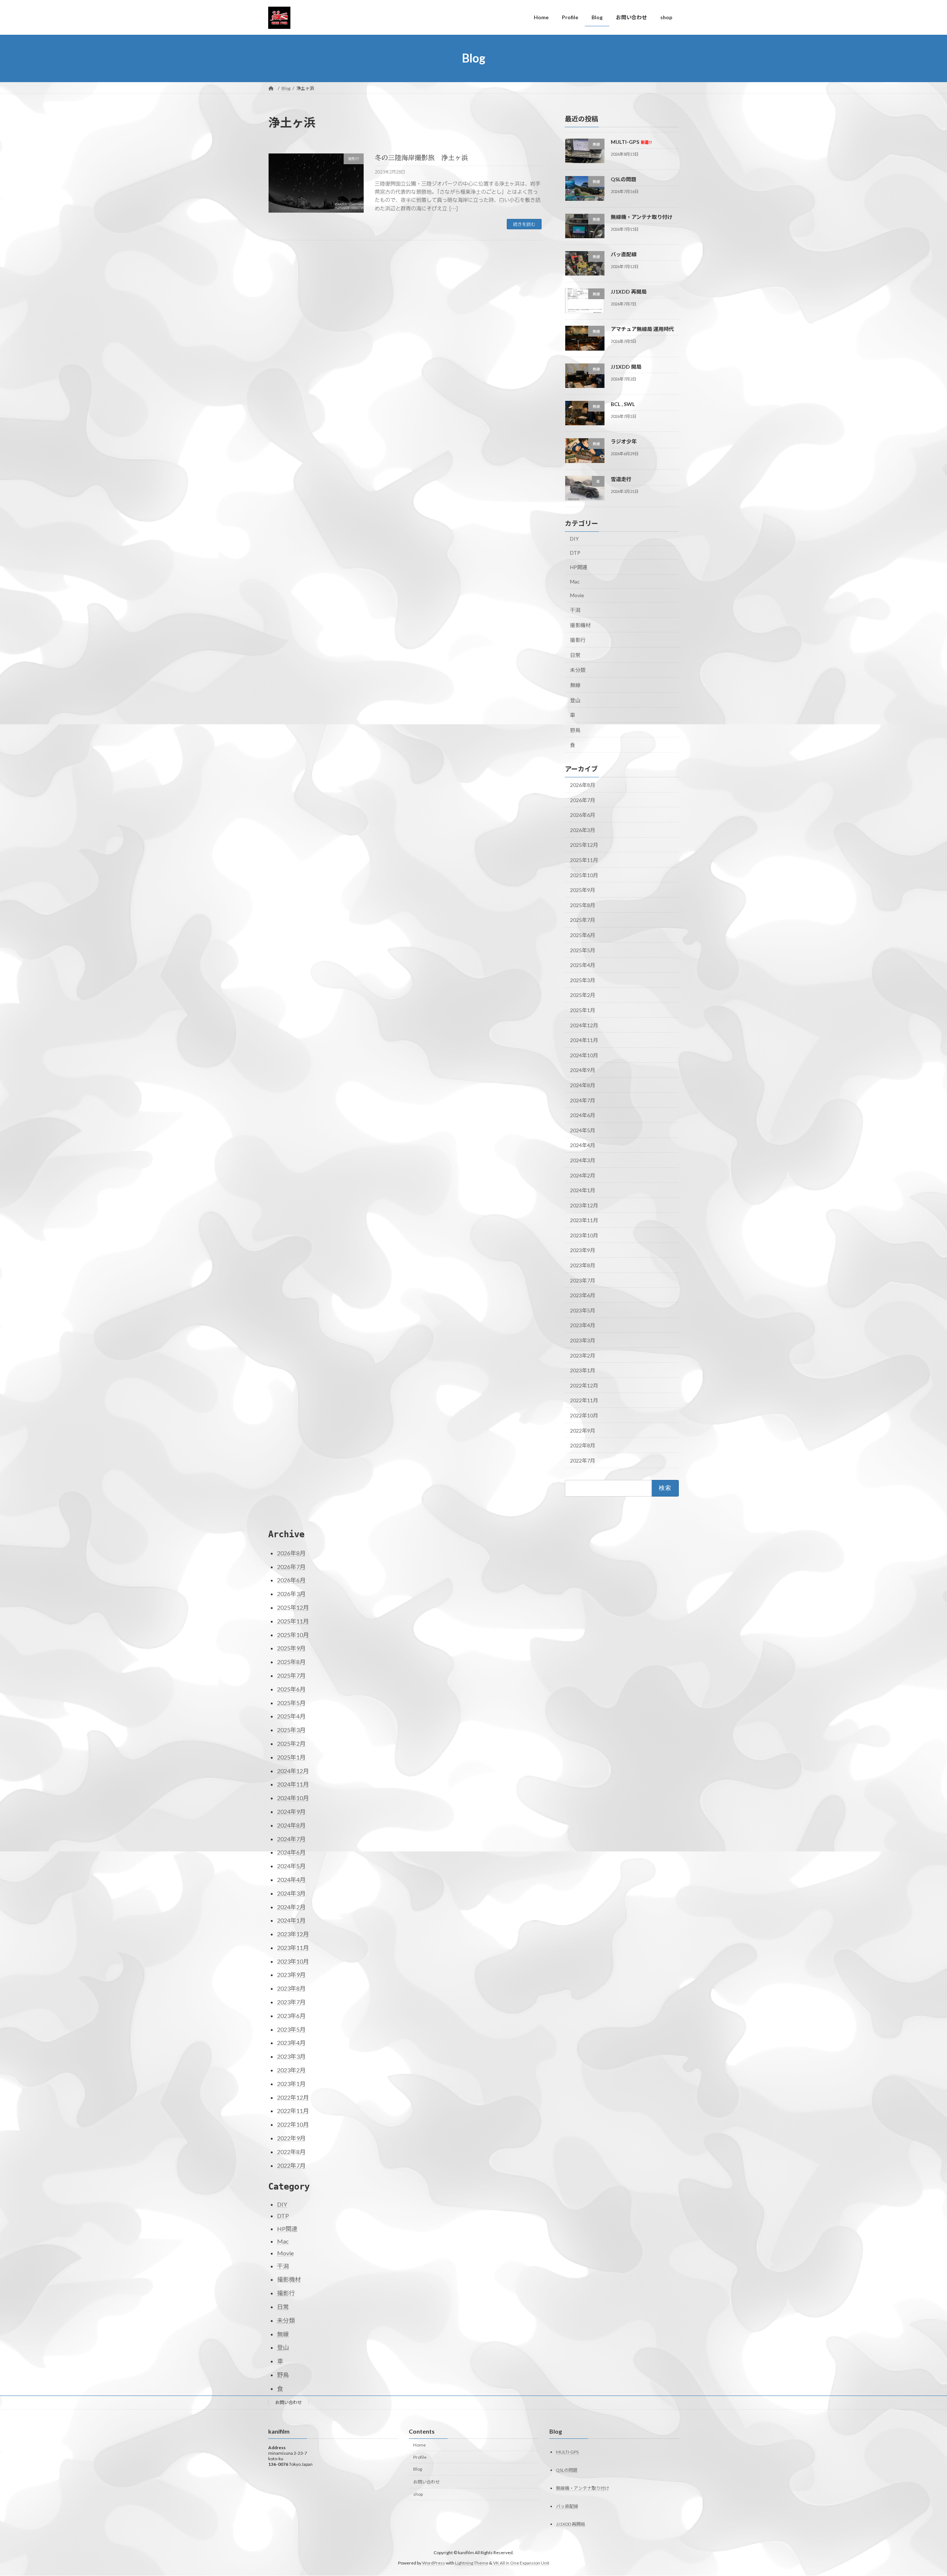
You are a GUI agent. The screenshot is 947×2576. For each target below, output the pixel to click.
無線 (575, 685)
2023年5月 (583, 1310)
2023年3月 (583, 1340)
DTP (575, 552)
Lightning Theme (472, 2563)
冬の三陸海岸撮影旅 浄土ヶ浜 (421, 158)
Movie (577, 595)
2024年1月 (583, 1190)
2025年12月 (584, 845)
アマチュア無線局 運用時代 (642, 329)
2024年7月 (583, 1100)
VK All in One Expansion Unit (521, 2563)
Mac (575, 581)
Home (419, 2445)
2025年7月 (583, 920)
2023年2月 (583, 1355)
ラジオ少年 (624, 441)
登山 (575, 700)
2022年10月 (584, 1415)
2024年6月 (583, 1115)
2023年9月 (583, 1250)
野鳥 (575, 730)
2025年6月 (583, 935)
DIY (574, 539)
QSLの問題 (624, 179)
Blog (418, 2469)
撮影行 (578, 640)
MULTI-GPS (631, 142)
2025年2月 (583, 995)
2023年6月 (583, 1295)
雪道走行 (621, 479)
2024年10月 (584, 1055)
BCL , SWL (623, 404)
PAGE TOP (919, 2492)
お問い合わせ (289, 2402)
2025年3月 (583, 980)
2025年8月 (583, 905)
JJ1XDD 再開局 (629, 292)
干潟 (575, 610)
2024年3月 (583, 1160)
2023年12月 (584, 1205)
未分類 (578, 670)
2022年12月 (584, 1385)
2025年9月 (583, 890)
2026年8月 (583, 785)
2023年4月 (583, 1325)
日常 (575, 655)
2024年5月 (583, 1130)
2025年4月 (583, 965)
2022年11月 (584, 1400)
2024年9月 (583, 1070)
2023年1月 (583, 1370)
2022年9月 (583, 1430)
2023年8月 (583, 1265)
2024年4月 (583, 1145)
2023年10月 (584, 1235)
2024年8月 (583, 1085)
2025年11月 (584, 860)
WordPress (434, 2563)
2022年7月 (583, 1460)
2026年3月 (583, 830)
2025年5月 (583, 950)
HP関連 (579, 567)
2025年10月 (584, 875)
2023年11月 (584, 1220)
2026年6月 (583, 815)
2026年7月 (583, 800)
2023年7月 (583, 1280)
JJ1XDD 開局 (626, 366)
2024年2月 (583, 1175)
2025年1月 (583, 1010)
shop (418, 2494)
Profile (420, 2457)
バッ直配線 (624, 254)
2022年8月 (583, 1445)
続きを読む (524, 224)
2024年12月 (584, 1025)
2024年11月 (584, 1040)
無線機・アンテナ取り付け (642, 217)
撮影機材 (580, 625)
